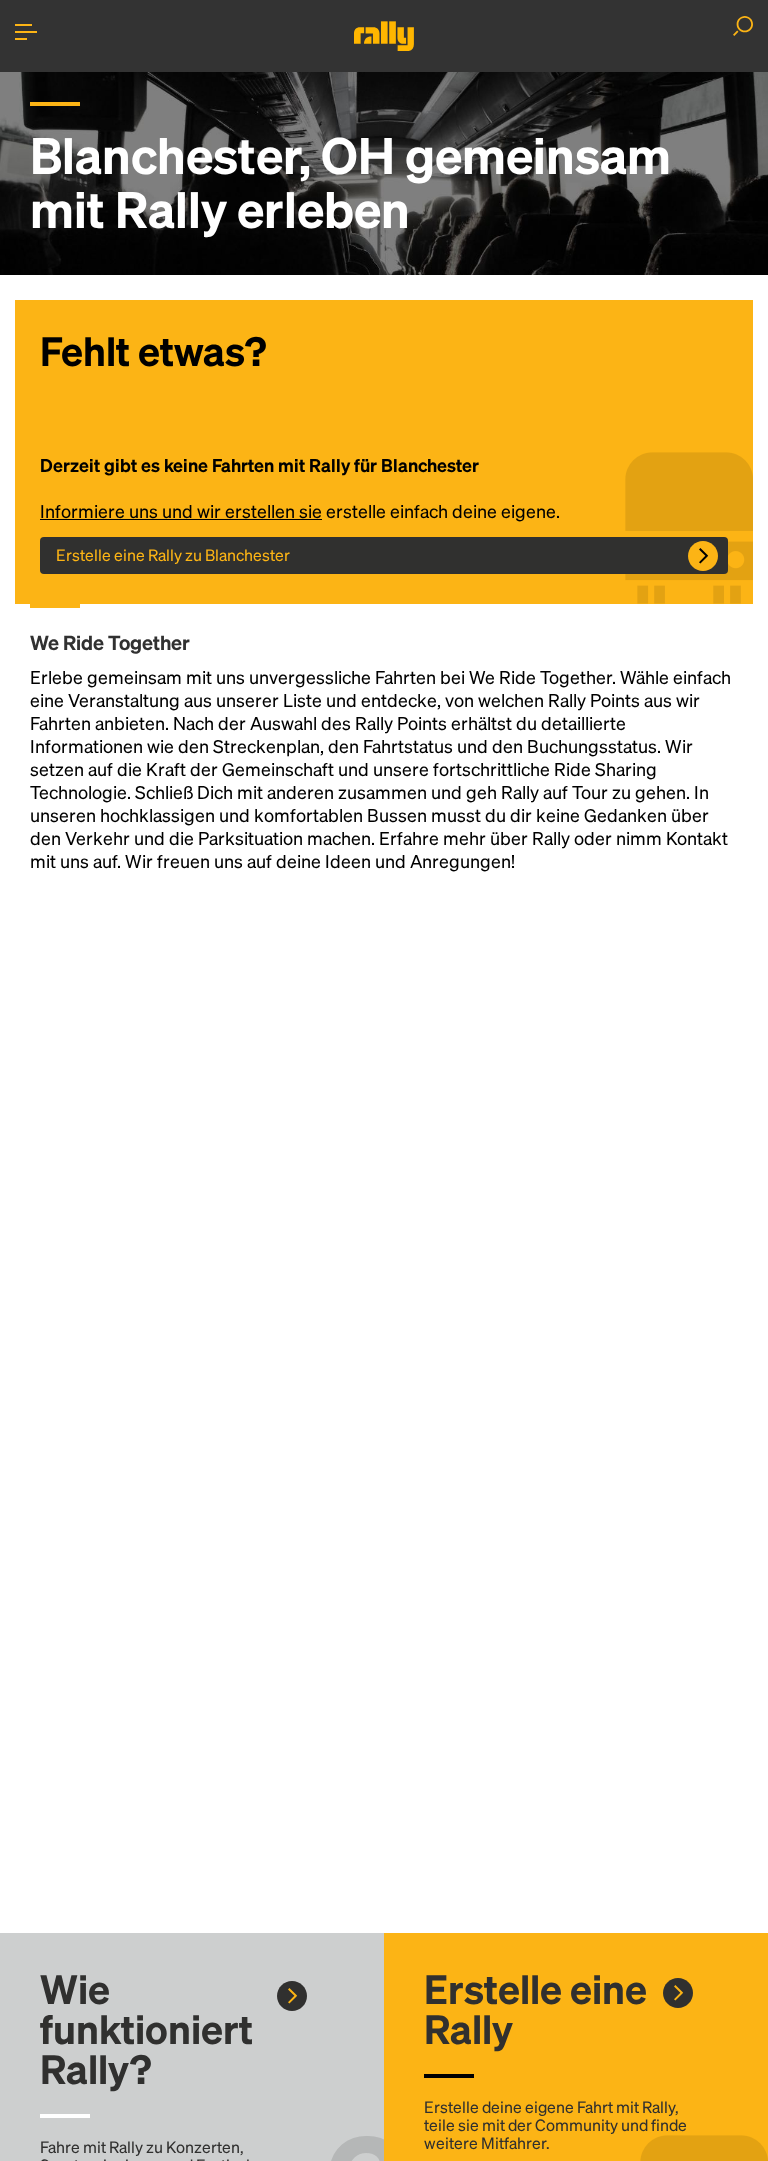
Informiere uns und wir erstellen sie (181, 510)
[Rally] (384, 36)
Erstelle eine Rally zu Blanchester (173, 554)
